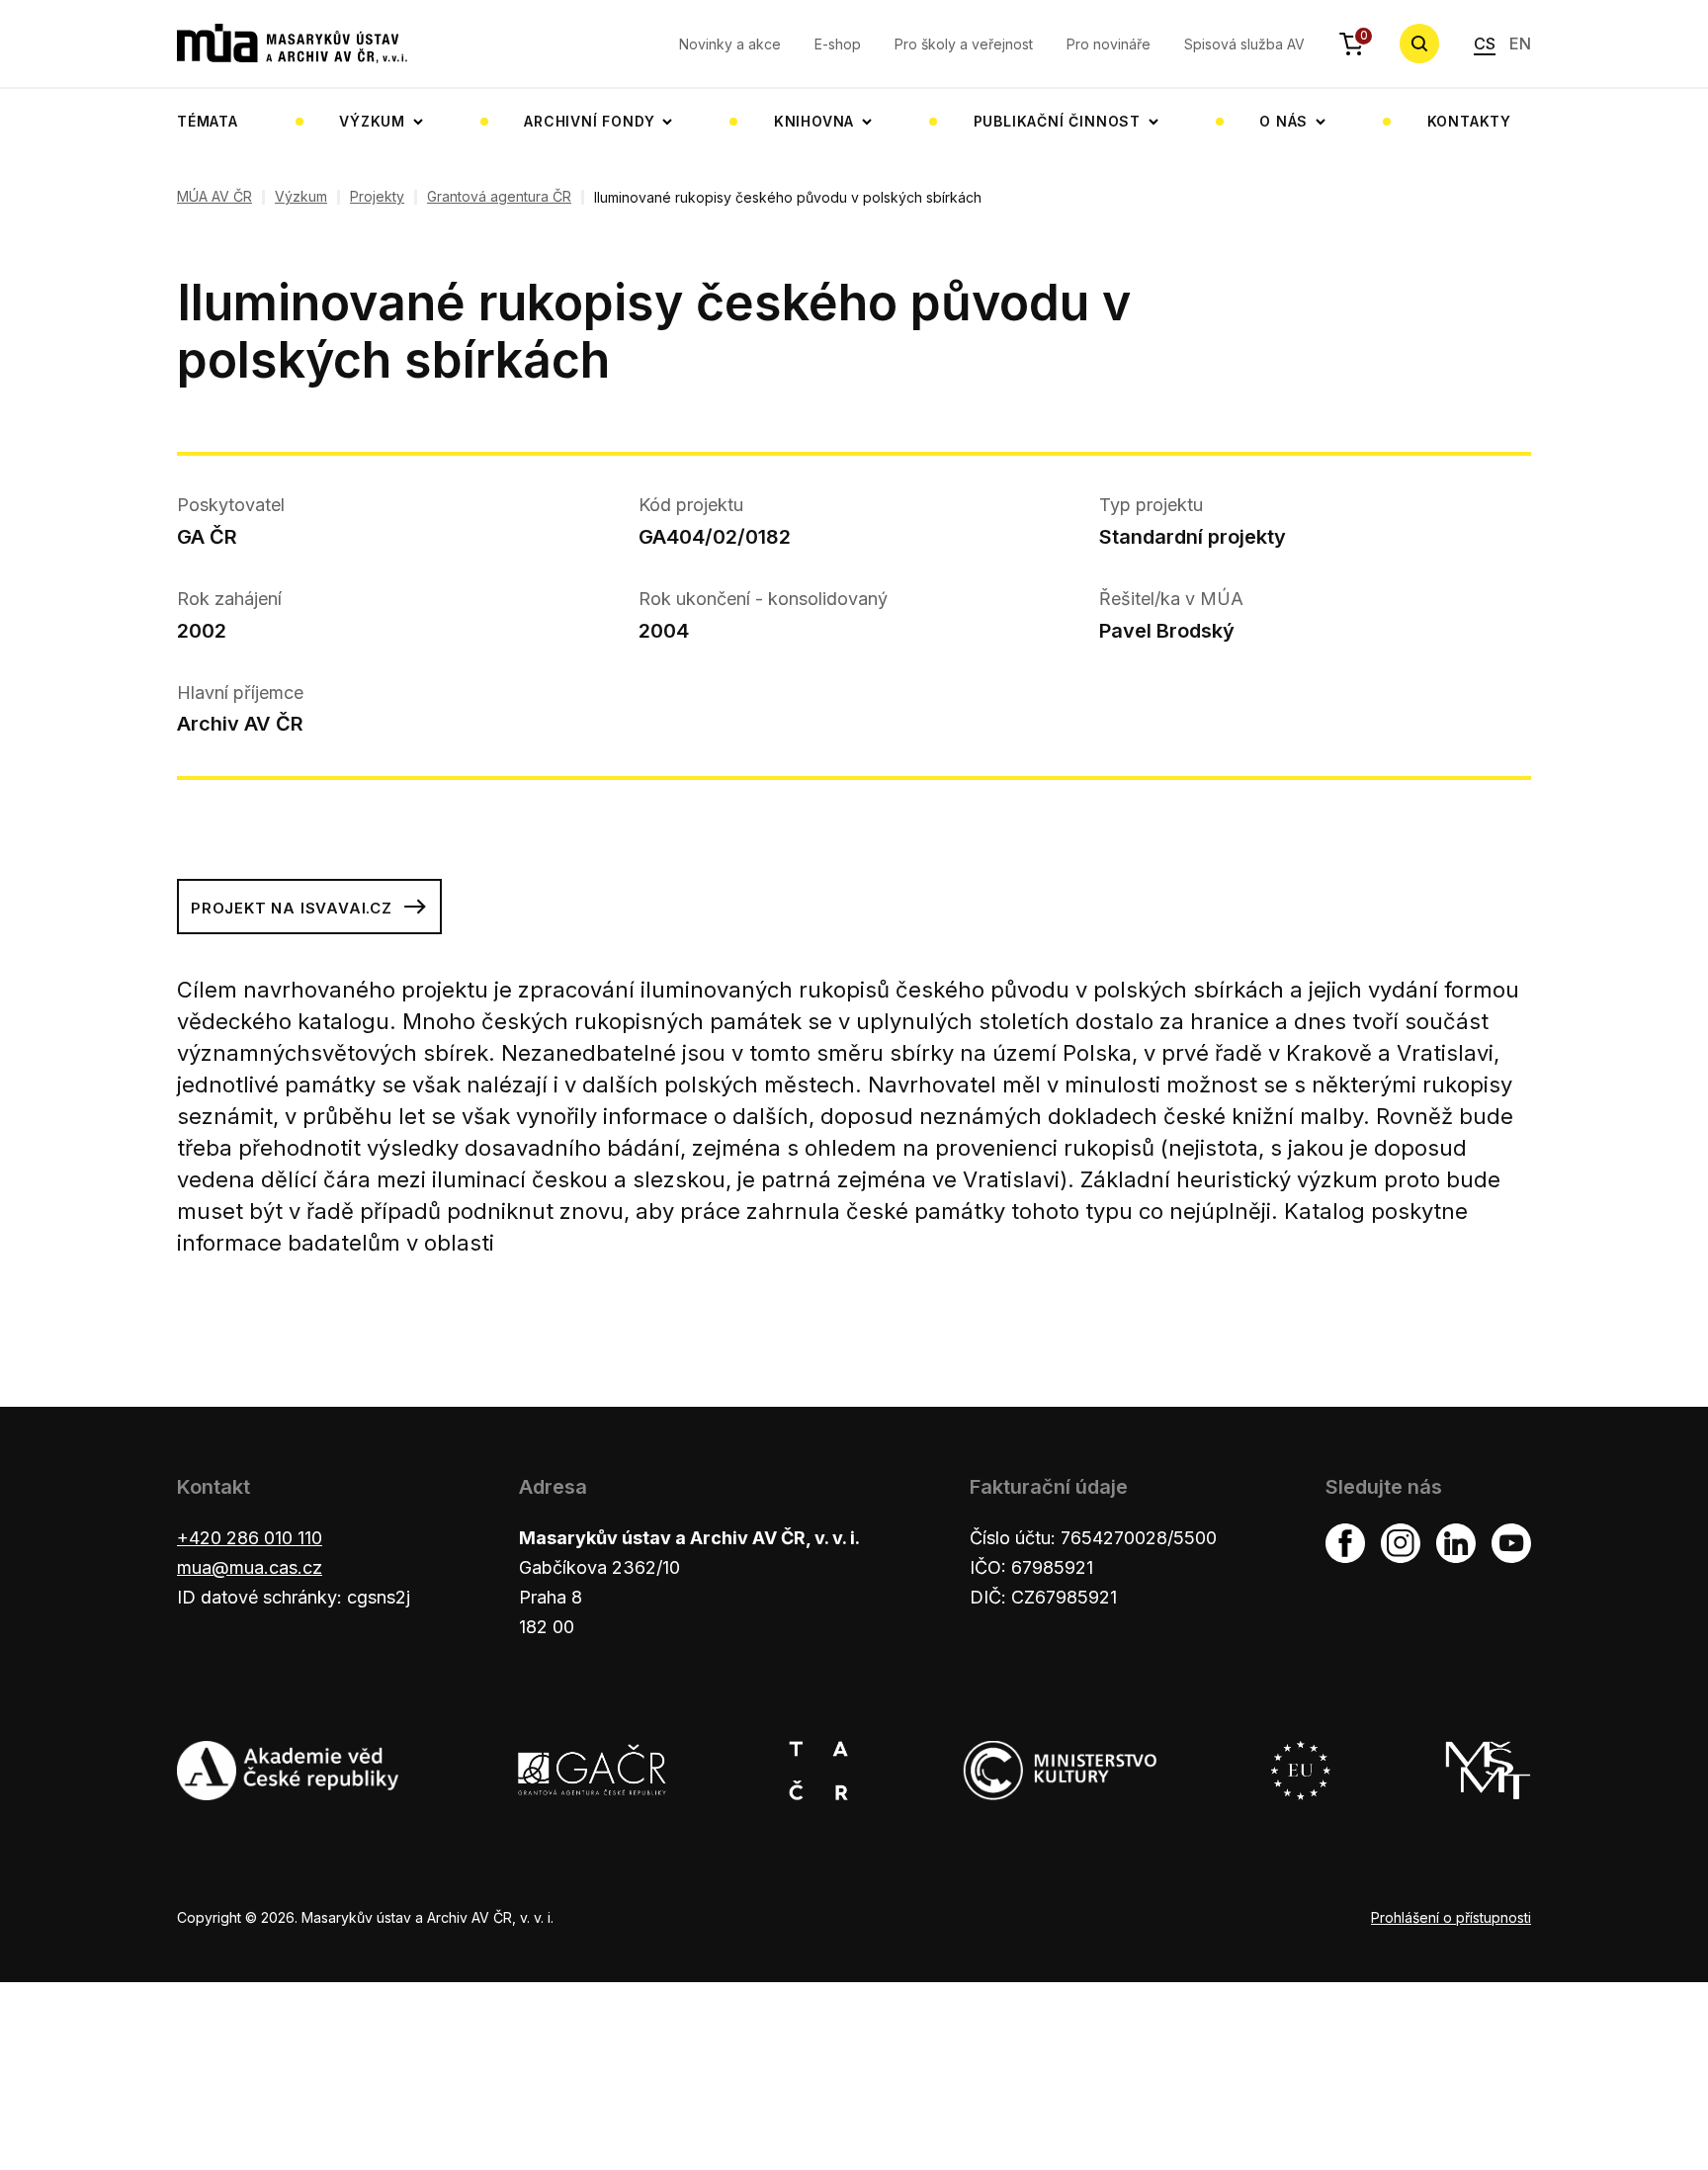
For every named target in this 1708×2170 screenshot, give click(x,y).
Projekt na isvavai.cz (292, 908)
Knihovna (814, 121)
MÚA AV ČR (214, 197)
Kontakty (1469, 121)
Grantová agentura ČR (499, 197)
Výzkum (372, 121)
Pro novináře (1109, 44)
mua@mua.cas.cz (250, 1567)
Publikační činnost (1057, 121)
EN (1520, 43)
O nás (1283, 121)
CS (1485, 43)
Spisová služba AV (1244, 44)
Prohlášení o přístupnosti (1451, 1917)
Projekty (377, 197)
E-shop (838, 44)
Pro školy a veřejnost (964, 44)
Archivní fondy (589, 121)
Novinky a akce (730, 44)
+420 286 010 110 (250, 1538)
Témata (208, 121)
